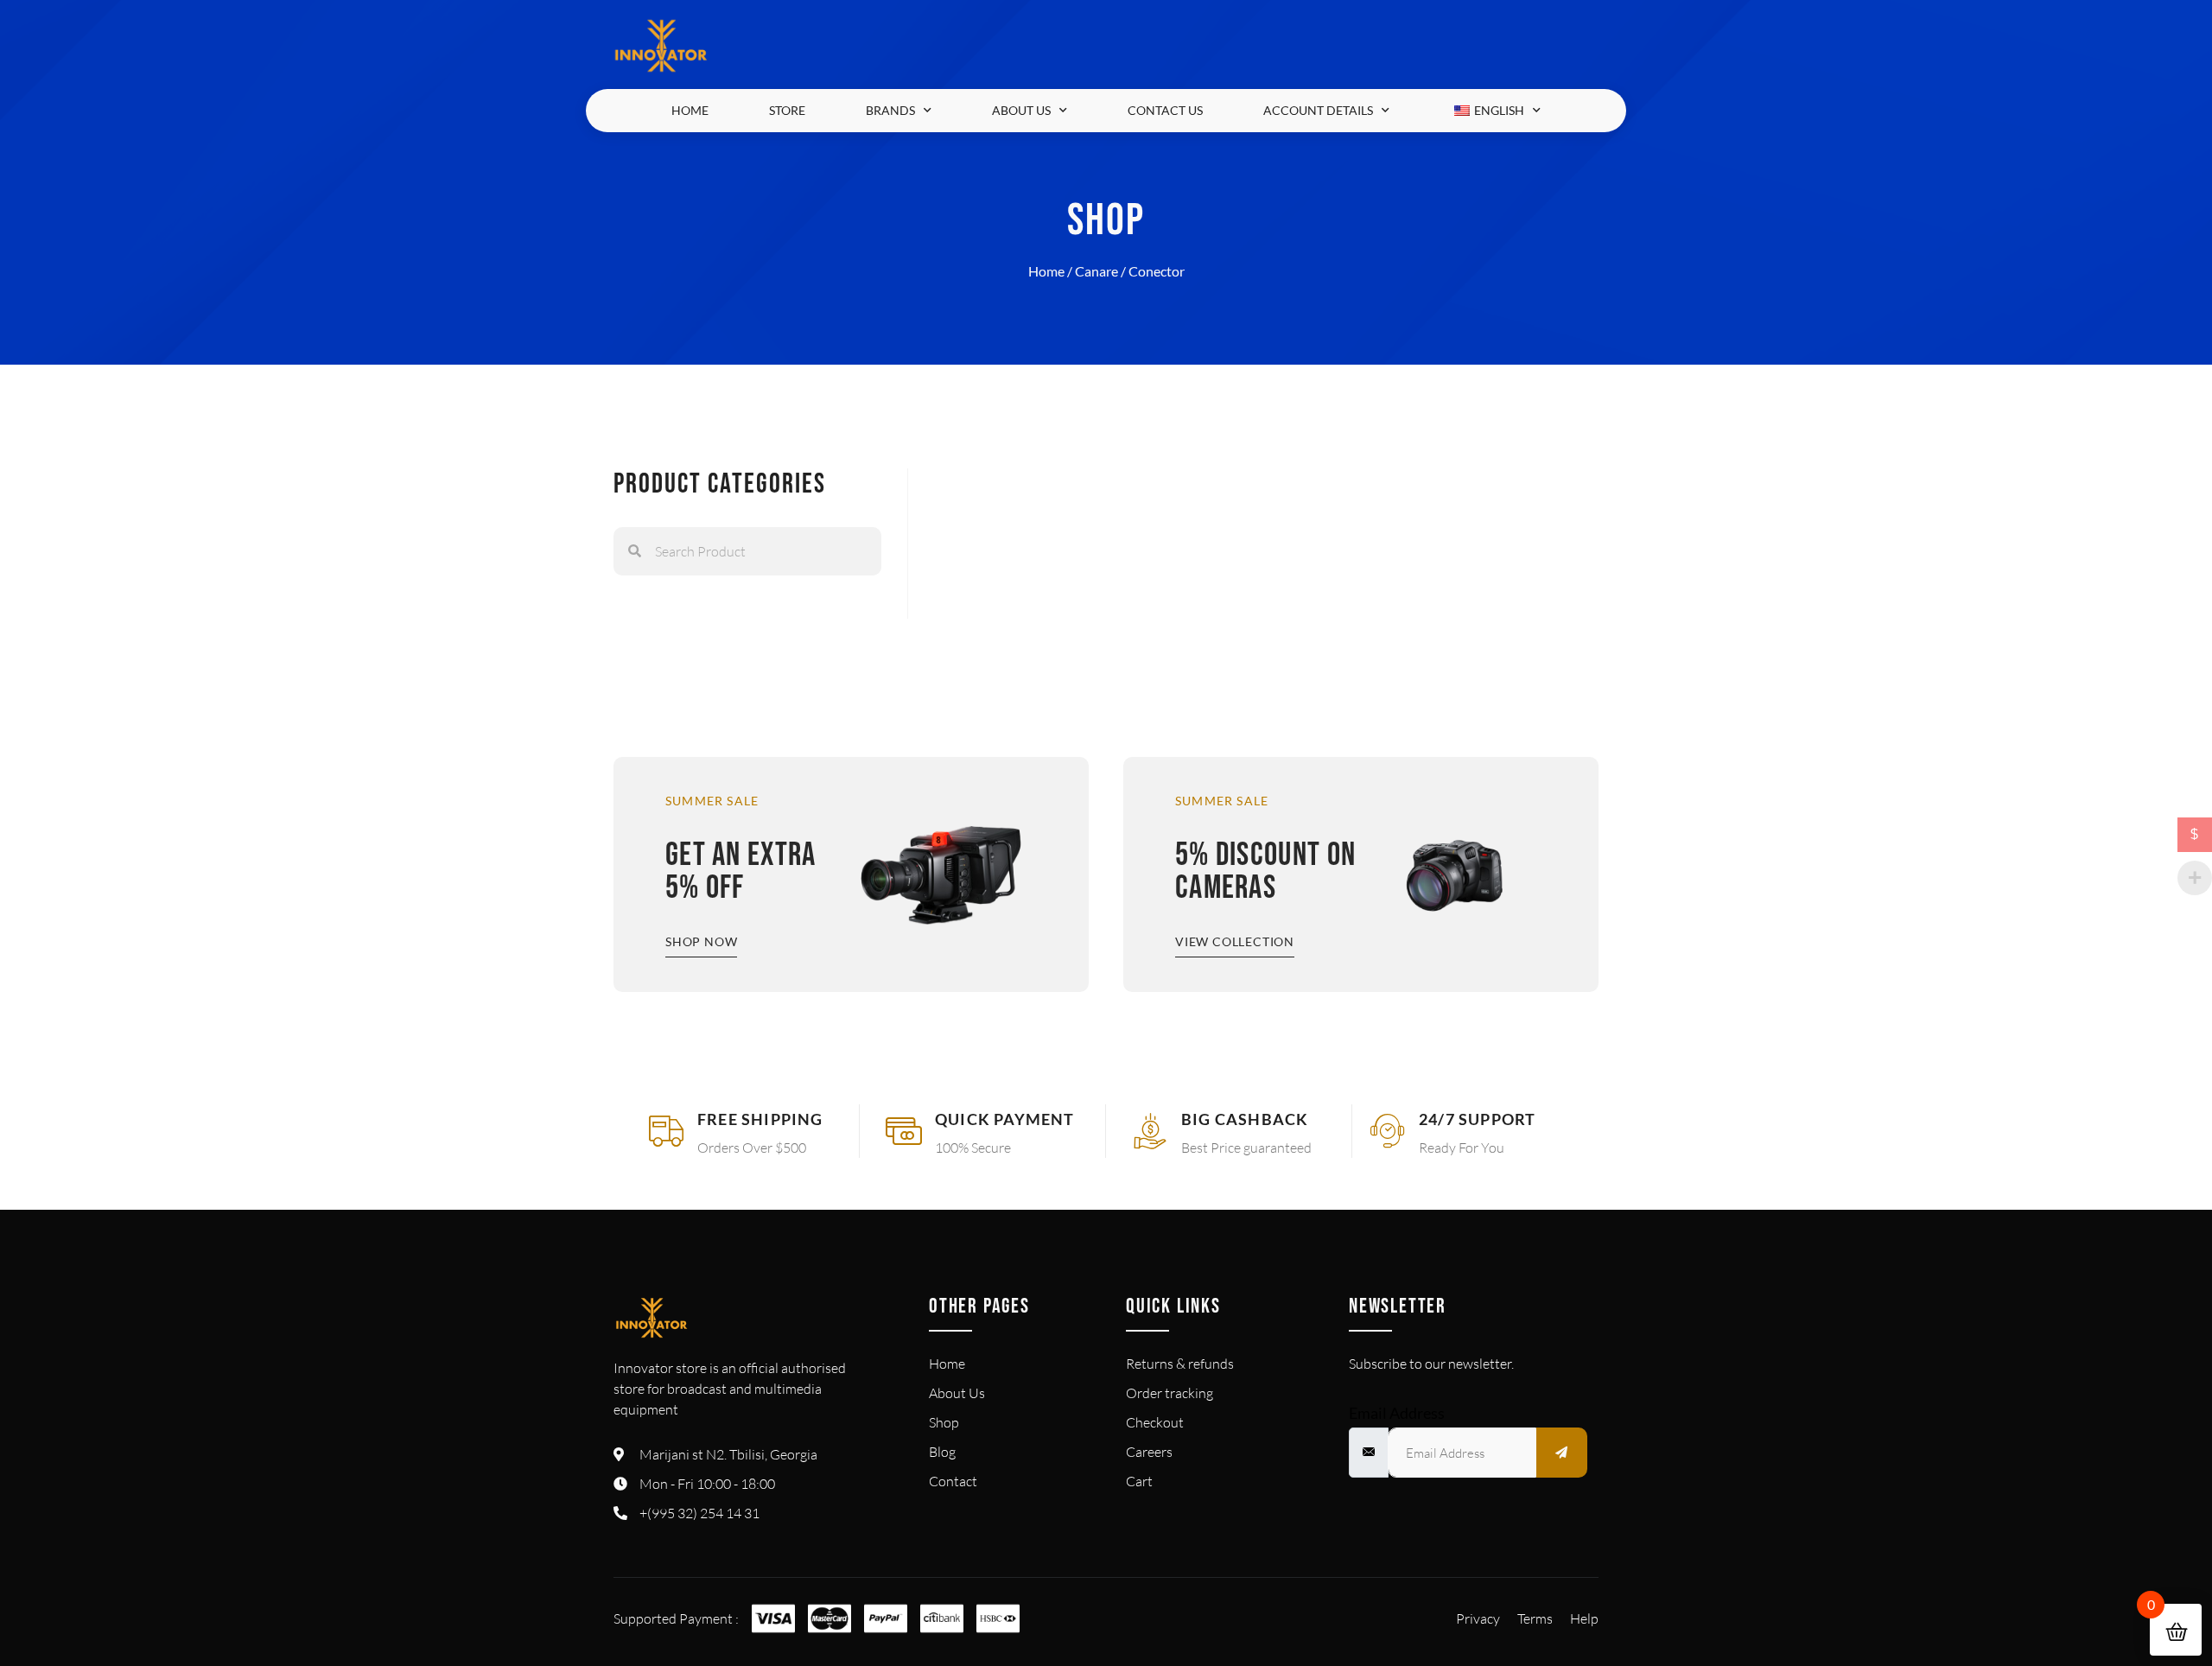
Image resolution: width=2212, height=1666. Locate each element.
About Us (1021, 110)
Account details (1318, 110)
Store (787, 110)
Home (690, 110)
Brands (890, 110)
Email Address (1397, 1413)
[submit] (1562, 1453)
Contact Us (1165, 110)
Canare (1096, 271)
